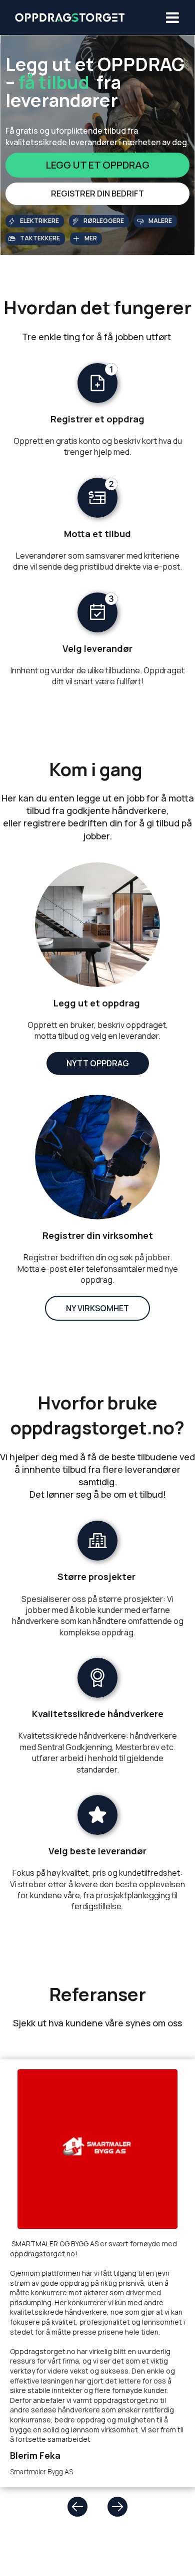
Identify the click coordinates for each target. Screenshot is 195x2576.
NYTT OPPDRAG (98, 1063)
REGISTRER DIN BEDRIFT (97, 194)
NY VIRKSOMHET (97, 1308)
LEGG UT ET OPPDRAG (97, 165)
